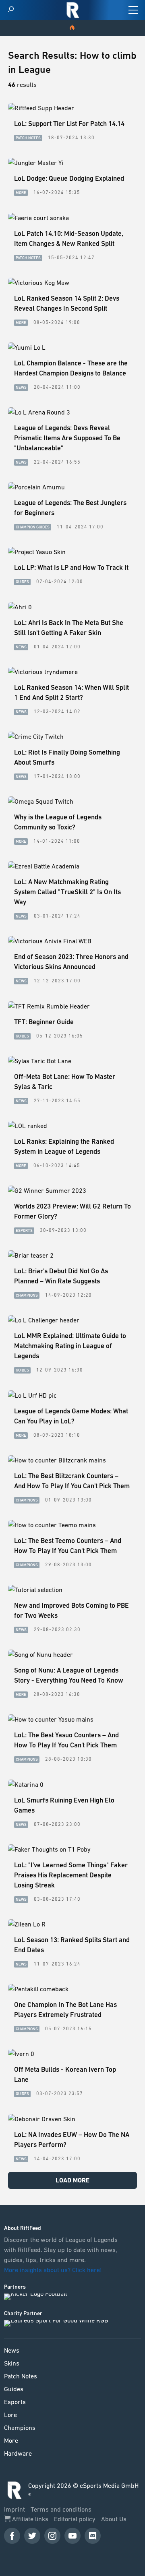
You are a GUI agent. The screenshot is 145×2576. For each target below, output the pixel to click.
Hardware (18, 2453)
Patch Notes (21, 2376)
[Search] (11, 10)
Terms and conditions (61, 2509)
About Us (114, 2519)
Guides (14, 2389)
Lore (10, 2415)
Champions (20, 2428)
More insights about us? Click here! (54, 2270)
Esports (15, 2402)
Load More (72, 2180)
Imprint (15, 2509)
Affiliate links (30, 2519)
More (11, 2440)
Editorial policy (76, 2519)
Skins (12, 2363)
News (12, 2350)
